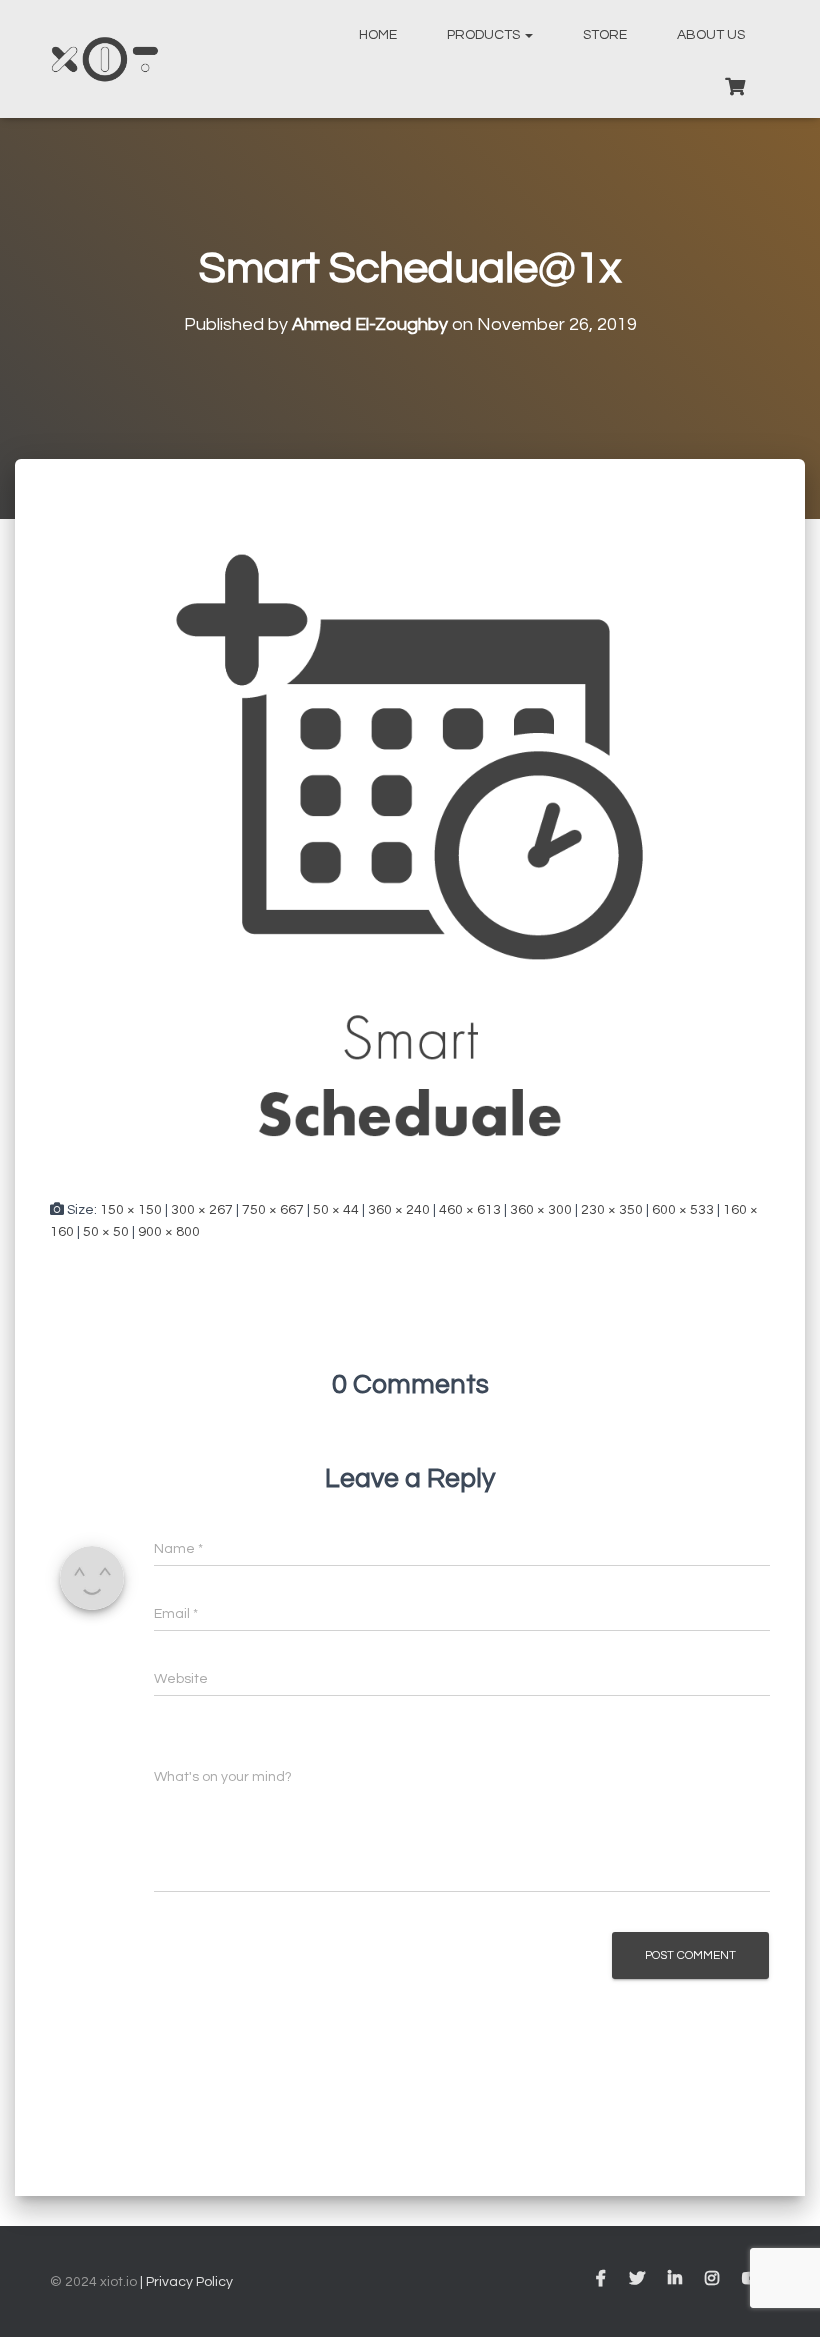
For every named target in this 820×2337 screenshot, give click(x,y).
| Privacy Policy (185, 2282)
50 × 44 (336, 1210)
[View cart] (735, 84)
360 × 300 (541, 1210)
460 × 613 (470, 1210)
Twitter (637, 2279)
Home (378, 35)
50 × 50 (106, 1232)
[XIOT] (104, 59)
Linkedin (675, 2279)
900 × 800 (169, 1232)
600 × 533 (683, 1210)
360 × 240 (399, 1210)
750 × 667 (273, 1210)
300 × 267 (202, 1210)
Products (485, 35)
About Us (711, 35)
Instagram (712, 2279)
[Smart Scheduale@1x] (410, 848)
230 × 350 (612, 1210)
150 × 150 (131, 1210)
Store (605, 35)
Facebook (601, 2279)
